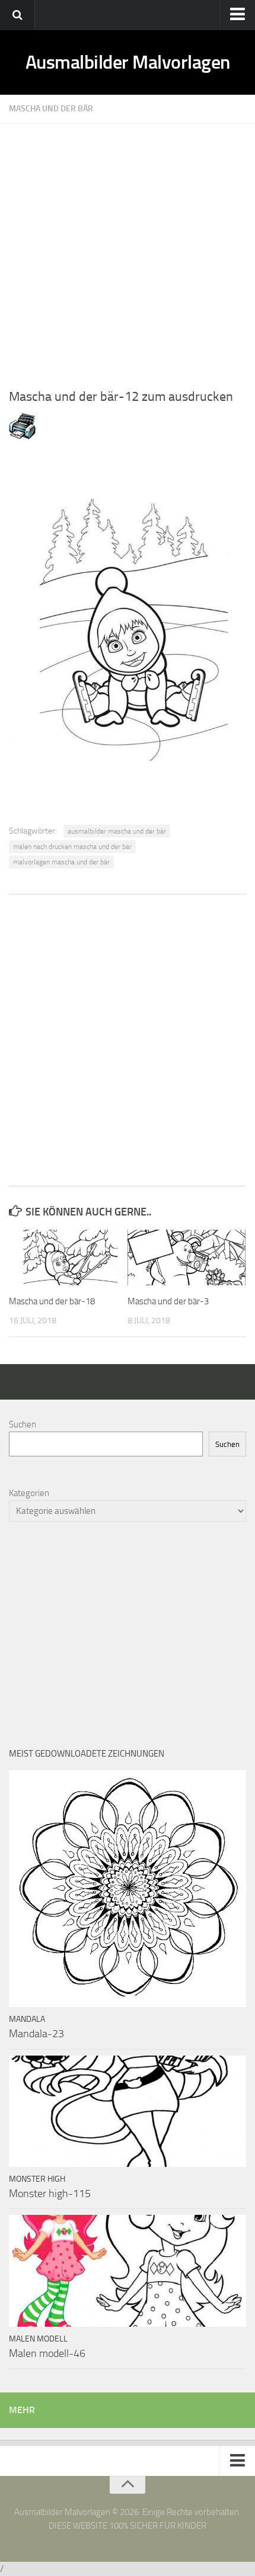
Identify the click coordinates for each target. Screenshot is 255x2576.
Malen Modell (38, 2339)
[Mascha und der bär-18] (68, 1258)
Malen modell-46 (47, 2353)
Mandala (27, 2019)
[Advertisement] (128, 251)
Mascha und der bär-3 (168, 1301)
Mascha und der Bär (51, 109)
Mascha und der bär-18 (52, 1301)
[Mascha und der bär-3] (187, 1258)
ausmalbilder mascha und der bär (117, 831)
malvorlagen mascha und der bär (61, 862)
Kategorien (29, 1493)
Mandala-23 (36, 2034)
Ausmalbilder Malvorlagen (128, 62)
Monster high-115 (50, 2194)
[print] (22, 436)
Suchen (23, 1424)
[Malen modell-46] (128, 2271)
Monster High (37, 2179)
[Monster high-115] (128, 2111)
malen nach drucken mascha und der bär (72, 847)
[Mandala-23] (128, 1889)
